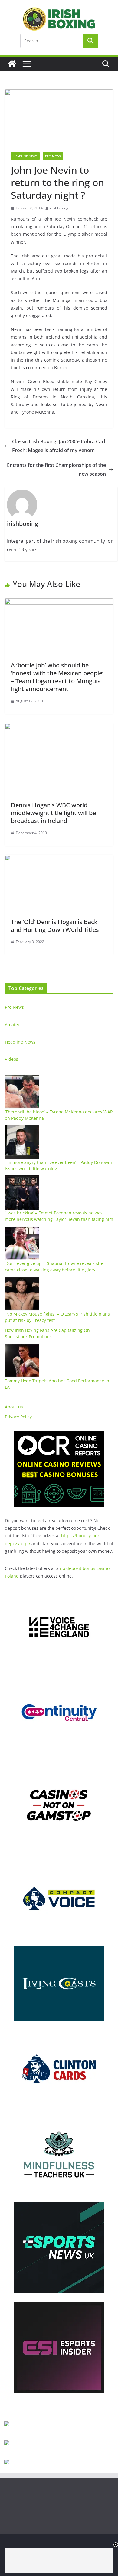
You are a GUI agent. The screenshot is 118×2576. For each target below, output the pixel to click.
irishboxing (59, 208)
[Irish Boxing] (12, 64)
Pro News (53, 156)
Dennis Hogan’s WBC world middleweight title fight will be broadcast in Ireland (53, 813)
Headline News (25, 156)
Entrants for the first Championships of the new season (56, 469)
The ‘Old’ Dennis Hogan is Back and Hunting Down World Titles (55, 926)
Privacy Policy (18, 1417)
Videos (11, 1059)
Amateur (14, 1025)
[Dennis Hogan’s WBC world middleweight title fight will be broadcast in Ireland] (59, 727)
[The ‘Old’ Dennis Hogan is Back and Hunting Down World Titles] (59, 859)
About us (14, 1407)
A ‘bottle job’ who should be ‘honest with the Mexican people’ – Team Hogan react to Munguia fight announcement (57, 677)
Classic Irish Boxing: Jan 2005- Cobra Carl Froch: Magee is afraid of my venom (59, 446)
